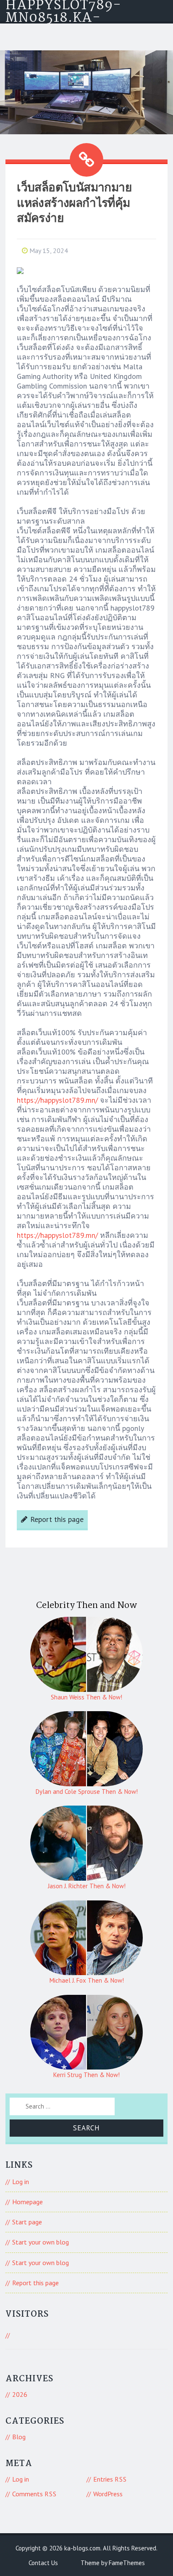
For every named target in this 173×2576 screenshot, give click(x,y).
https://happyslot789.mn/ (57, 1100)
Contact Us (43, 2563)
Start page (27, 2222)
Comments (34, 2494)
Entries (110, 2479)
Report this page (57, 1519)
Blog (19, 2437)
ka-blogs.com (82, 2548)
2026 (20, 2394)
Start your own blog (41, 2242)
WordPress (108, 2494)
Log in (21, 2182)
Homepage (28, 2202)
